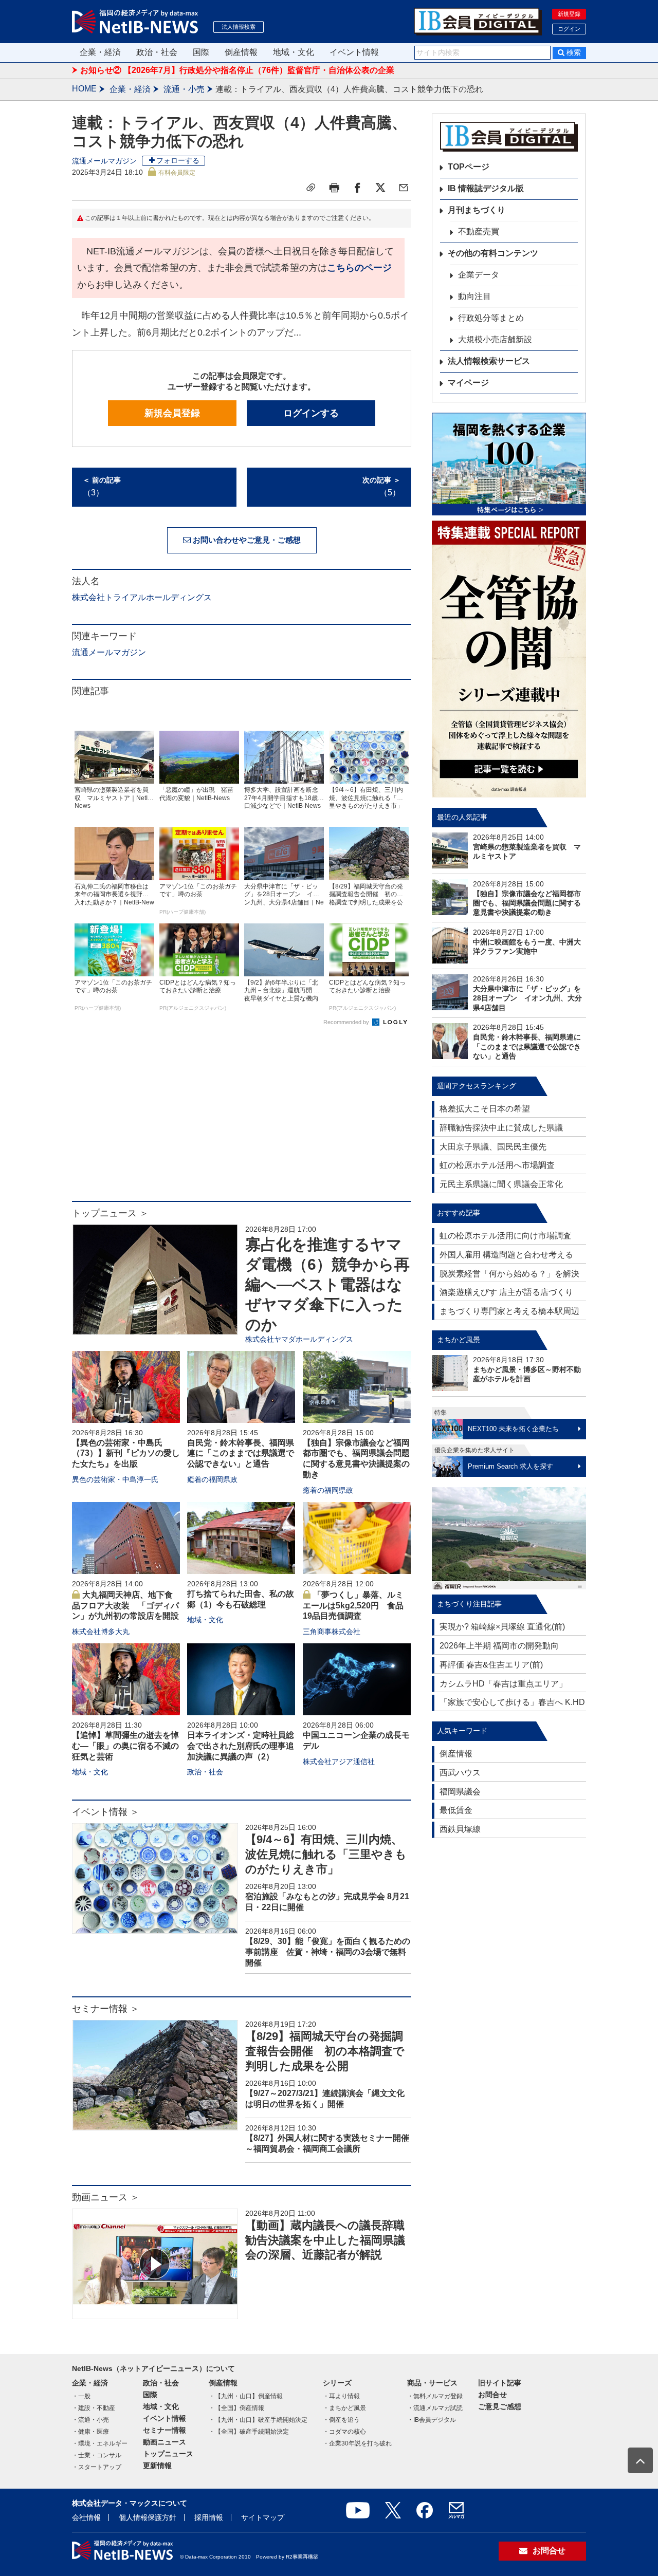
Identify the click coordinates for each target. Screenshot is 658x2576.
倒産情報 (241, 52)
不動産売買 (479, 231)
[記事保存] (311, 188)
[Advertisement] (242, 1119)
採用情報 (209, 2517)
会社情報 (86, 2517)
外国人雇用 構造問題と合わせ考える (506, 1255)
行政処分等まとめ (491, 318)
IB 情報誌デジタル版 (486, 188)
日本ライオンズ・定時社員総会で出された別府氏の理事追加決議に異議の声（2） (241, 1746)
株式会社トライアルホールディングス (142, 597)
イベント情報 (354, 52)
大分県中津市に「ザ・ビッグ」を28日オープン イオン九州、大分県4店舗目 (527, 998)
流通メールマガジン (104, 161)
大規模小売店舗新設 (495, 339)
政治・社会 (157, 52)
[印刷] (334, 188)
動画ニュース (164, 2442)
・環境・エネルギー (100, 2443)
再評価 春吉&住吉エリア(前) (491, 1665)
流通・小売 (184, 89)
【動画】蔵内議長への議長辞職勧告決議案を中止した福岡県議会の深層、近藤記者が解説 (325, 2240)
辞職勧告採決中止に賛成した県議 (501, 1128)
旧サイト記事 (500, 2383)
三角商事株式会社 (332, 1632)
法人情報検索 (239, 27)
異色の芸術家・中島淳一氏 (115, 1479)
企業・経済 (100, 52)
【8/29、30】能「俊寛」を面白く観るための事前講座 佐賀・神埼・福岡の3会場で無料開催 (328, 1952)
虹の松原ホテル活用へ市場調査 (497, 1165)
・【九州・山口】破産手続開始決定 (258, 2420)
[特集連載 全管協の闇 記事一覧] (509, 659)
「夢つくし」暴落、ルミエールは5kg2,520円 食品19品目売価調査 (353, 1606)
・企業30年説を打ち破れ (357, 2443)
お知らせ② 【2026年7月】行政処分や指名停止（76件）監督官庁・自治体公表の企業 (237, 70)
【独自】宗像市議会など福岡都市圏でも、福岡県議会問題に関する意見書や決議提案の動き (527, 903)
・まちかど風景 (344, 2408)
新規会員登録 (172, 413)
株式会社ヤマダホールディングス (299, 1339)
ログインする (311, 413)
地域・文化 (294, 52)
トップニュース (168, 2454)
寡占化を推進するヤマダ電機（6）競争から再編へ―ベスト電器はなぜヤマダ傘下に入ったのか (327, 1284)
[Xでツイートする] (380, 188)
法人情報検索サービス (489, 361)
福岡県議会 (460, 1792)
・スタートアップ (97, 2467)
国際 (201, 52)
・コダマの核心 (344, 2432)
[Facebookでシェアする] (357, 188)
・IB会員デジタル (432, 2420)
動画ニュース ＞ (106, 2197)
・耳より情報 (341, 2396)
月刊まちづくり (477, 210)
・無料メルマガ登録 (435, 2396)
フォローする (178, 160)
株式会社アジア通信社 (339, 1762)
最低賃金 (456, 1810)
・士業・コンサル (97, 2455)
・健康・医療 (90, 2432)
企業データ (479, 275)
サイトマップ (263, 2517)
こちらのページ (359, 268)
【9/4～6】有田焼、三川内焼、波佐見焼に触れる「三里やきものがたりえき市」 (326, 1854)
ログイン (569, 29)
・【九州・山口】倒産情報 (246, 2396)
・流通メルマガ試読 (435, 2408)
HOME (84, 89)
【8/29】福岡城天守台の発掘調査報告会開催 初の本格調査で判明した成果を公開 (325, 2051)
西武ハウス (460, 1773)
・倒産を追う (341, 2420)
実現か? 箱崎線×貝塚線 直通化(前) (502, 1627)
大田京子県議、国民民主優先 (493, 1147)
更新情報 (157, 2466)
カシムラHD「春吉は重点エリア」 (503, 1684)
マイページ (468, 383)
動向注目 (474, 296)
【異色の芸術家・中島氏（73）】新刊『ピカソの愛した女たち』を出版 (126, 1453)
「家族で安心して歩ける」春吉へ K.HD (512, 1702)
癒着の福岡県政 (212, 1479)
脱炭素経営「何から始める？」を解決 (509, 1274)
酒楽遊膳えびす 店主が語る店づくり (506, 1292)
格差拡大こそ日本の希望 (485, 1109)
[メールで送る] (404, 188)
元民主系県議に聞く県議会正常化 (501, 1184)
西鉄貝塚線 (460, 1829)
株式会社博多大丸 (101, 1632)
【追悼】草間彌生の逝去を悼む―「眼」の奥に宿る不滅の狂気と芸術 (125, 1746)
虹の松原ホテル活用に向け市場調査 (505, 1236)
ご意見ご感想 (500, 2406)
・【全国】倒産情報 (236, 2408)
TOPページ (469, 167)
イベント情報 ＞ (106, 1812)
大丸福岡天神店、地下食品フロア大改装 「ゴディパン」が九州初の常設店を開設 (125, 1606)
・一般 (81, 2396)
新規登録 (569, 14)
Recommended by (347, 1022)
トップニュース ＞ (110, 1213)
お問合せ (492, 2395)
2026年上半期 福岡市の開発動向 (499, 1646)
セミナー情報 (164, 2430)
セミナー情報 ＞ (106, 2009)
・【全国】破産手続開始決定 (249, 2432)
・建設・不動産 (94, 2408)
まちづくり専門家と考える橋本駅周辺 (509, 1311)
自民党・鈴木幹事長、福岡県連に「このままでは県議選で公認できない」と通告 (241, 1453)
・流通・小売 (90, 2420)
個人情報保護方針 (148, 2517)
